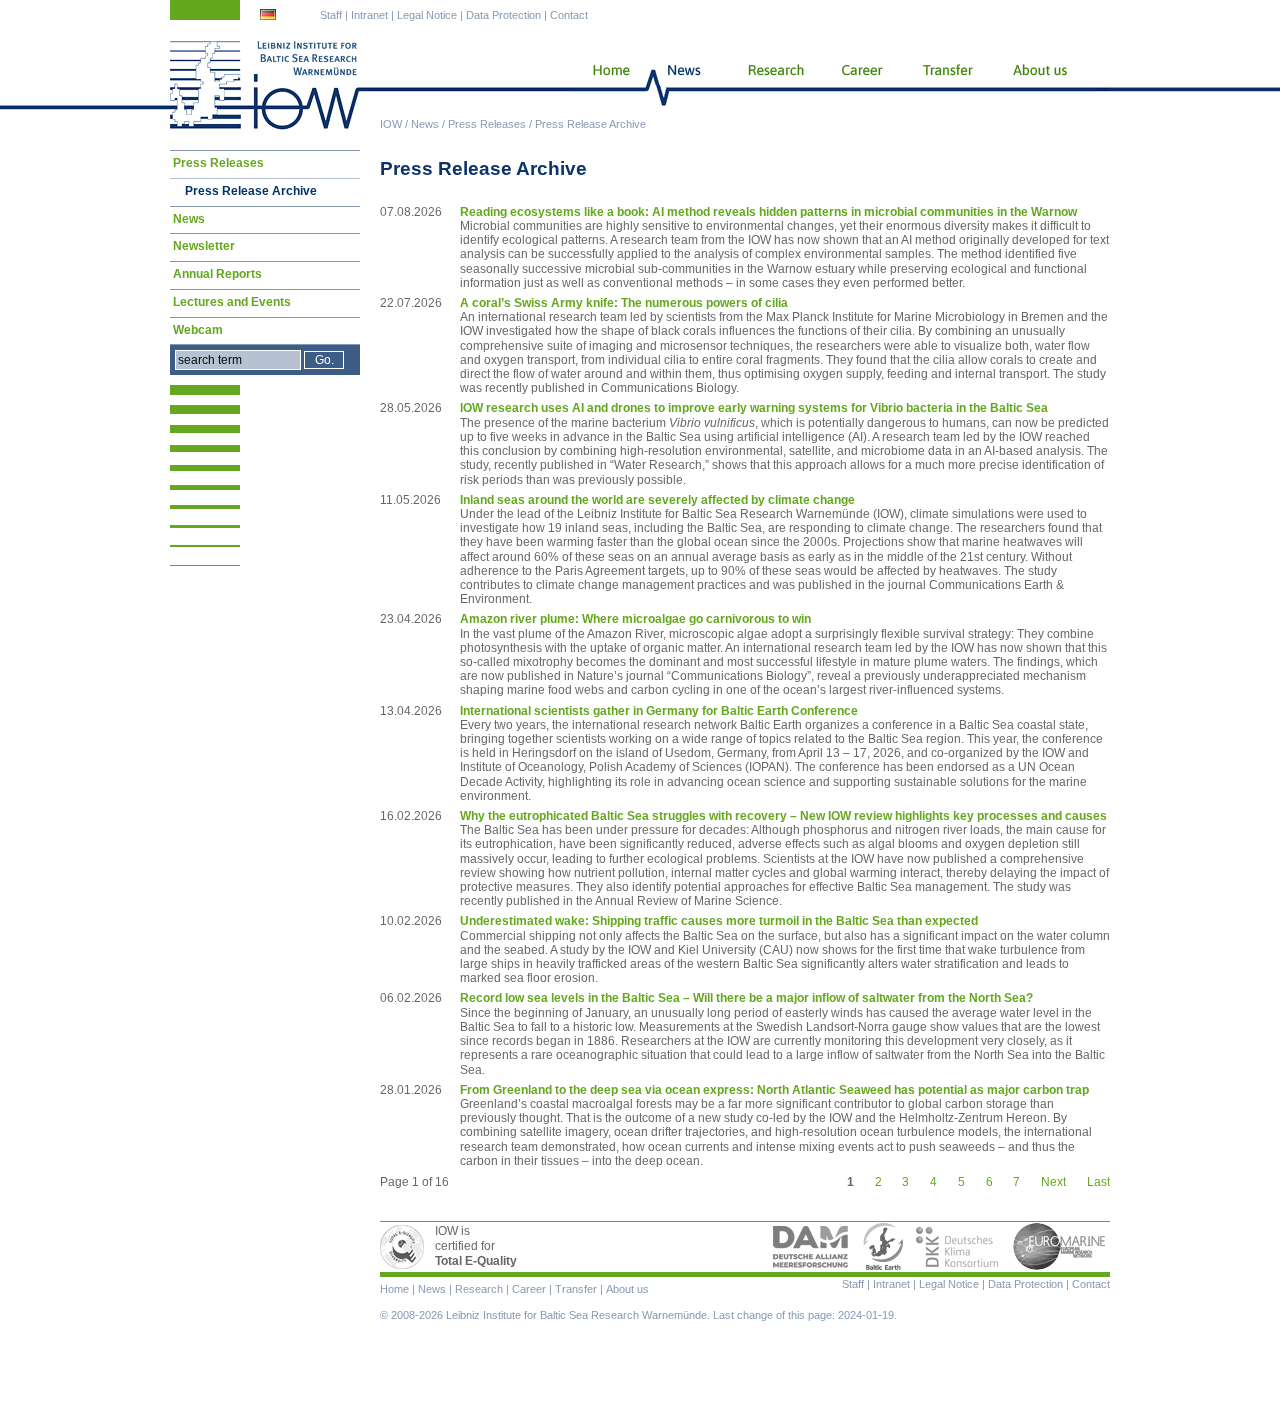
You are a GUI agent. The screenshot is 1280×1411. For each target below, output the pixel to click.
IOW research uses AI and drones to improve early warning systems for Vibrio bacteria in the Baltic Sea (754, 408)
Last (1098, 1182)
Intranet (369, 15)
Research (772, 85)
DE (270, 17)
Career (860, 85)
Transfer (946, 85)
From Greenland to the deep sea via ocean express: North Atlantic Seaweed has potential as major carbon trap (774, 1090)
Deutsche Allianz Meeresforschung (811, 1247)
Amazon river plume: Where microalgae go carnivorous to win (635, 619)
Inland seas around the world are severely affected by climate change (657, 500)
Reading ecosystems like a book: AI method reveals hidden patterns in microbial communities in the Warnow (768, 212)
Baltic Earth (883, 1247)
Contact (569, 15)
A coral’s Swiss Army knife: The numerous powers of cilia (624, 303)
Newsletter (204, 246)
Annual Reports (217, 274)
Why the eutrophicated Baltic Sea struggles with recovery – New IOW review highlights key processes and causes (783, 816)
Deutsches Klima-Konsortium (958, 1247)
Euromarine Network (1060, 1247)
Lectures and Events (232, 302)
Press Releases (487, 124)
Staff (331, 15)
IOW (391, 124)
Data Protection (503, 15)
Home (603, 85)
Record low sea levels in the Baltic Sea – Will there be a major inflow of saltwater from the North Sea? (746, 998)
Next (1053, 1182)
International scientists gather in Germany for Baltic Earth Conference (659, 711)
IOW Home (265, 85)
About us (1044, 85)
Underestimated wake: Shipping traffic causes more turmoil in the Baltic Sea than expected (719, 921)
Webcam (198, 330)
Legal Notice (427, 15)
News (425, 124)
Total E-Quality (405, 1247)
